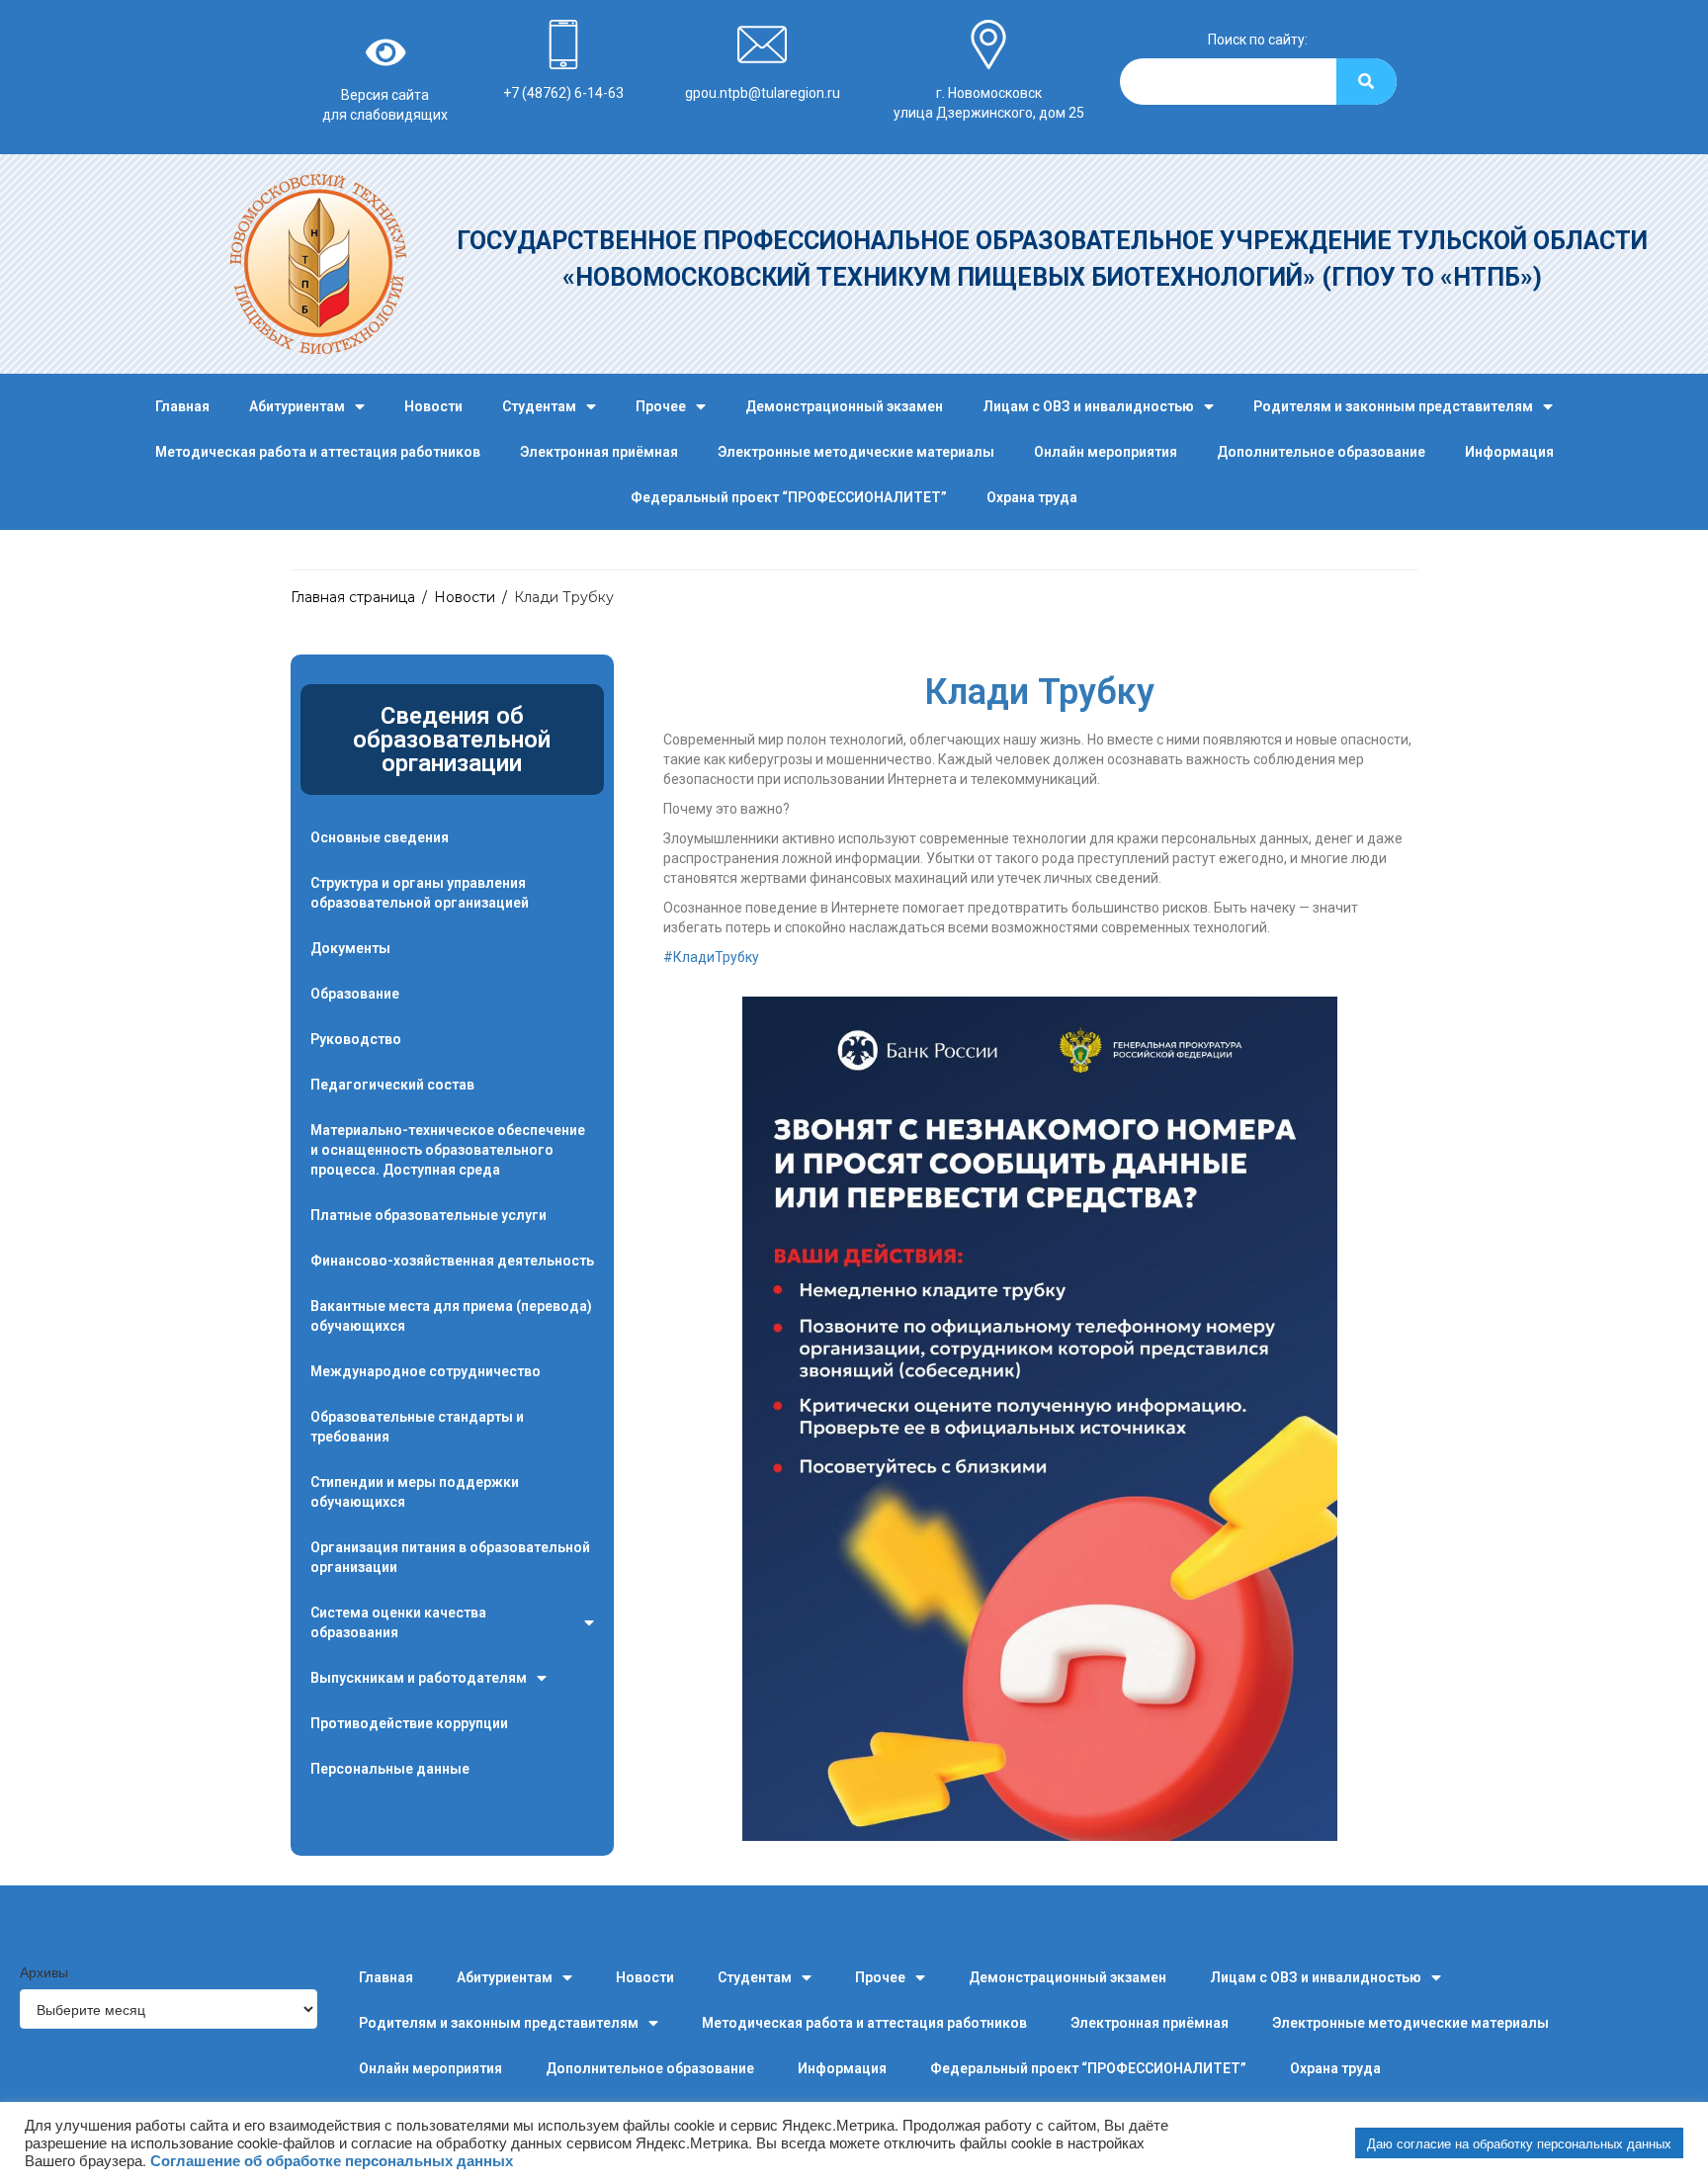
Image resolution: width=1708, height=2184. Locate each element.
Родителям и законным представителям (1393, 406)
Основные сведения (380, 837)
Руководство (356, 1039)
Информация (1509, 452)
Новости (433, 406)
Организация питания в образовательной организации (450, 1557)
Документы (350, 948)
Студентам (539, 406)
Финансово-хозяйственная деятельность (452, 1261)
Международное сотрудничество (426, 1371)
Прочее (661, 406)
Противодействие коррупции (409, 1723)
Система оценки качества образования (398, 1622)
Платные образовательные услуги (428, 1215)
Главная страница (353, 597)
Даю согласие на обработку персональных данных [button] (1519, 2143)
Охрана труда (1032, 497)
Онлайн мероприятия (1106, 452)
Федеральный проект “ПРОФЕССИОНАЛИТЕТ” (789, 497)
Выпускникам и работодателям (419, 1678)
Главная (182, 406)
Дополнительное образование (1321, 452)
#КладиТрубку (711, 957)
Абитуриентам (297, 406)
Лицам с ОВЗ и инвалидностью (1088, 406)
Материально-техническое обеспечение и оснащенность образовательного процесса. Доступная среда (448, 1150)
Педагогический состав (392, 1085)
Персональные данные (390, 1769)
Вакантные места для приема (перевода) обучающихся (451, 1316)
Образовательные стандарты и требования (417, 1427)
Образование (355, 994)
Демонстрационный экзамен (844, 406)
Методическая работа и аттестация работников (318, 452)
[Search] (1366, 82)
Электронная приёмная (599, 452)
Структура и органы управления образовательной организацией (420, 893)
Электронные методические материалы (856, 452)
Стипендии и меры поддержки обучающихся (415, 1492)
